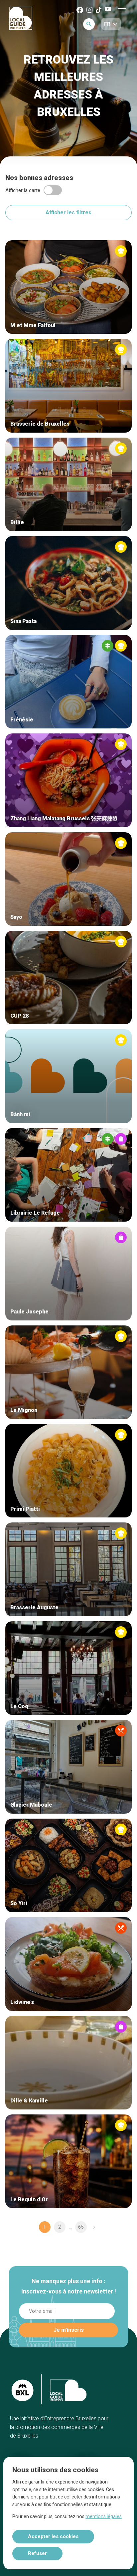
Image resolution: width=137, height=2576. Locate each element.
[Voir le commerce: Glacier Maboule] (68, 1767)
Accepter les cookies (53, 2536)
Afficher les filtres (68, 212)
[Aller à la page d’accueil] (21, 19)
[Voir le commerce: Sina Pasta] (68, 583)
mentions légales (104, 2516)
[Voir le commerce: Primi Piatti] (68, 1471)
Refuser (37, 2553)
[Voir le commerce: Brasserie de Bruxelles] (68, 386)
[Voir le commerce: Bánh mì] (68, 1076)
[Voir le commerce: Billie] (68, 484)
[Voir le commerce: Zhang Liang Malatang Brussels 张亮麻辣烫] (68, 780)
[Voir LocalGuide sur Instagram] (89, 10)
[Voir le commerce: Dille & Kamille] (68, 2063)
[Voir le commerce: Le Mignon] (68, 1372)
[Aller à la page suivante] (94, 2227)
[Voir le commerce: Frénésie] (68, 682)
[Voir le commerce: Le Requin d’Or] (68, 2161)
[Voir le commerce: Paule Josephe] (68, 1273)
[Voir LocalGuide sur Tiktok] (99, 10)
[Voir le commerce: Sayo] (68, 879)
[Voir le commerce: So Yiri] (68, 1865)
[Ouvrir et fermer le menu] (122, 10)
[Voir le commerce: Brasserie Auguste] (68, 1569)
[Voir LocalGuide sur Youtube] (108, 9)
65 (81, 2227)
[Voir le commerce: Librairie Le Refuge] (68, 1175)
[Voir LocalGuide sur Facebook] (80, 10)
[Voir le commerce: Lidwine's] (68, 1964)
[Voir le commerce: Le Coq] (68, 1668)
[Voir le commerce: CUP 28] (68, 978)
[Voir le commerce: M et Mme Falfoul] (68, 287)
